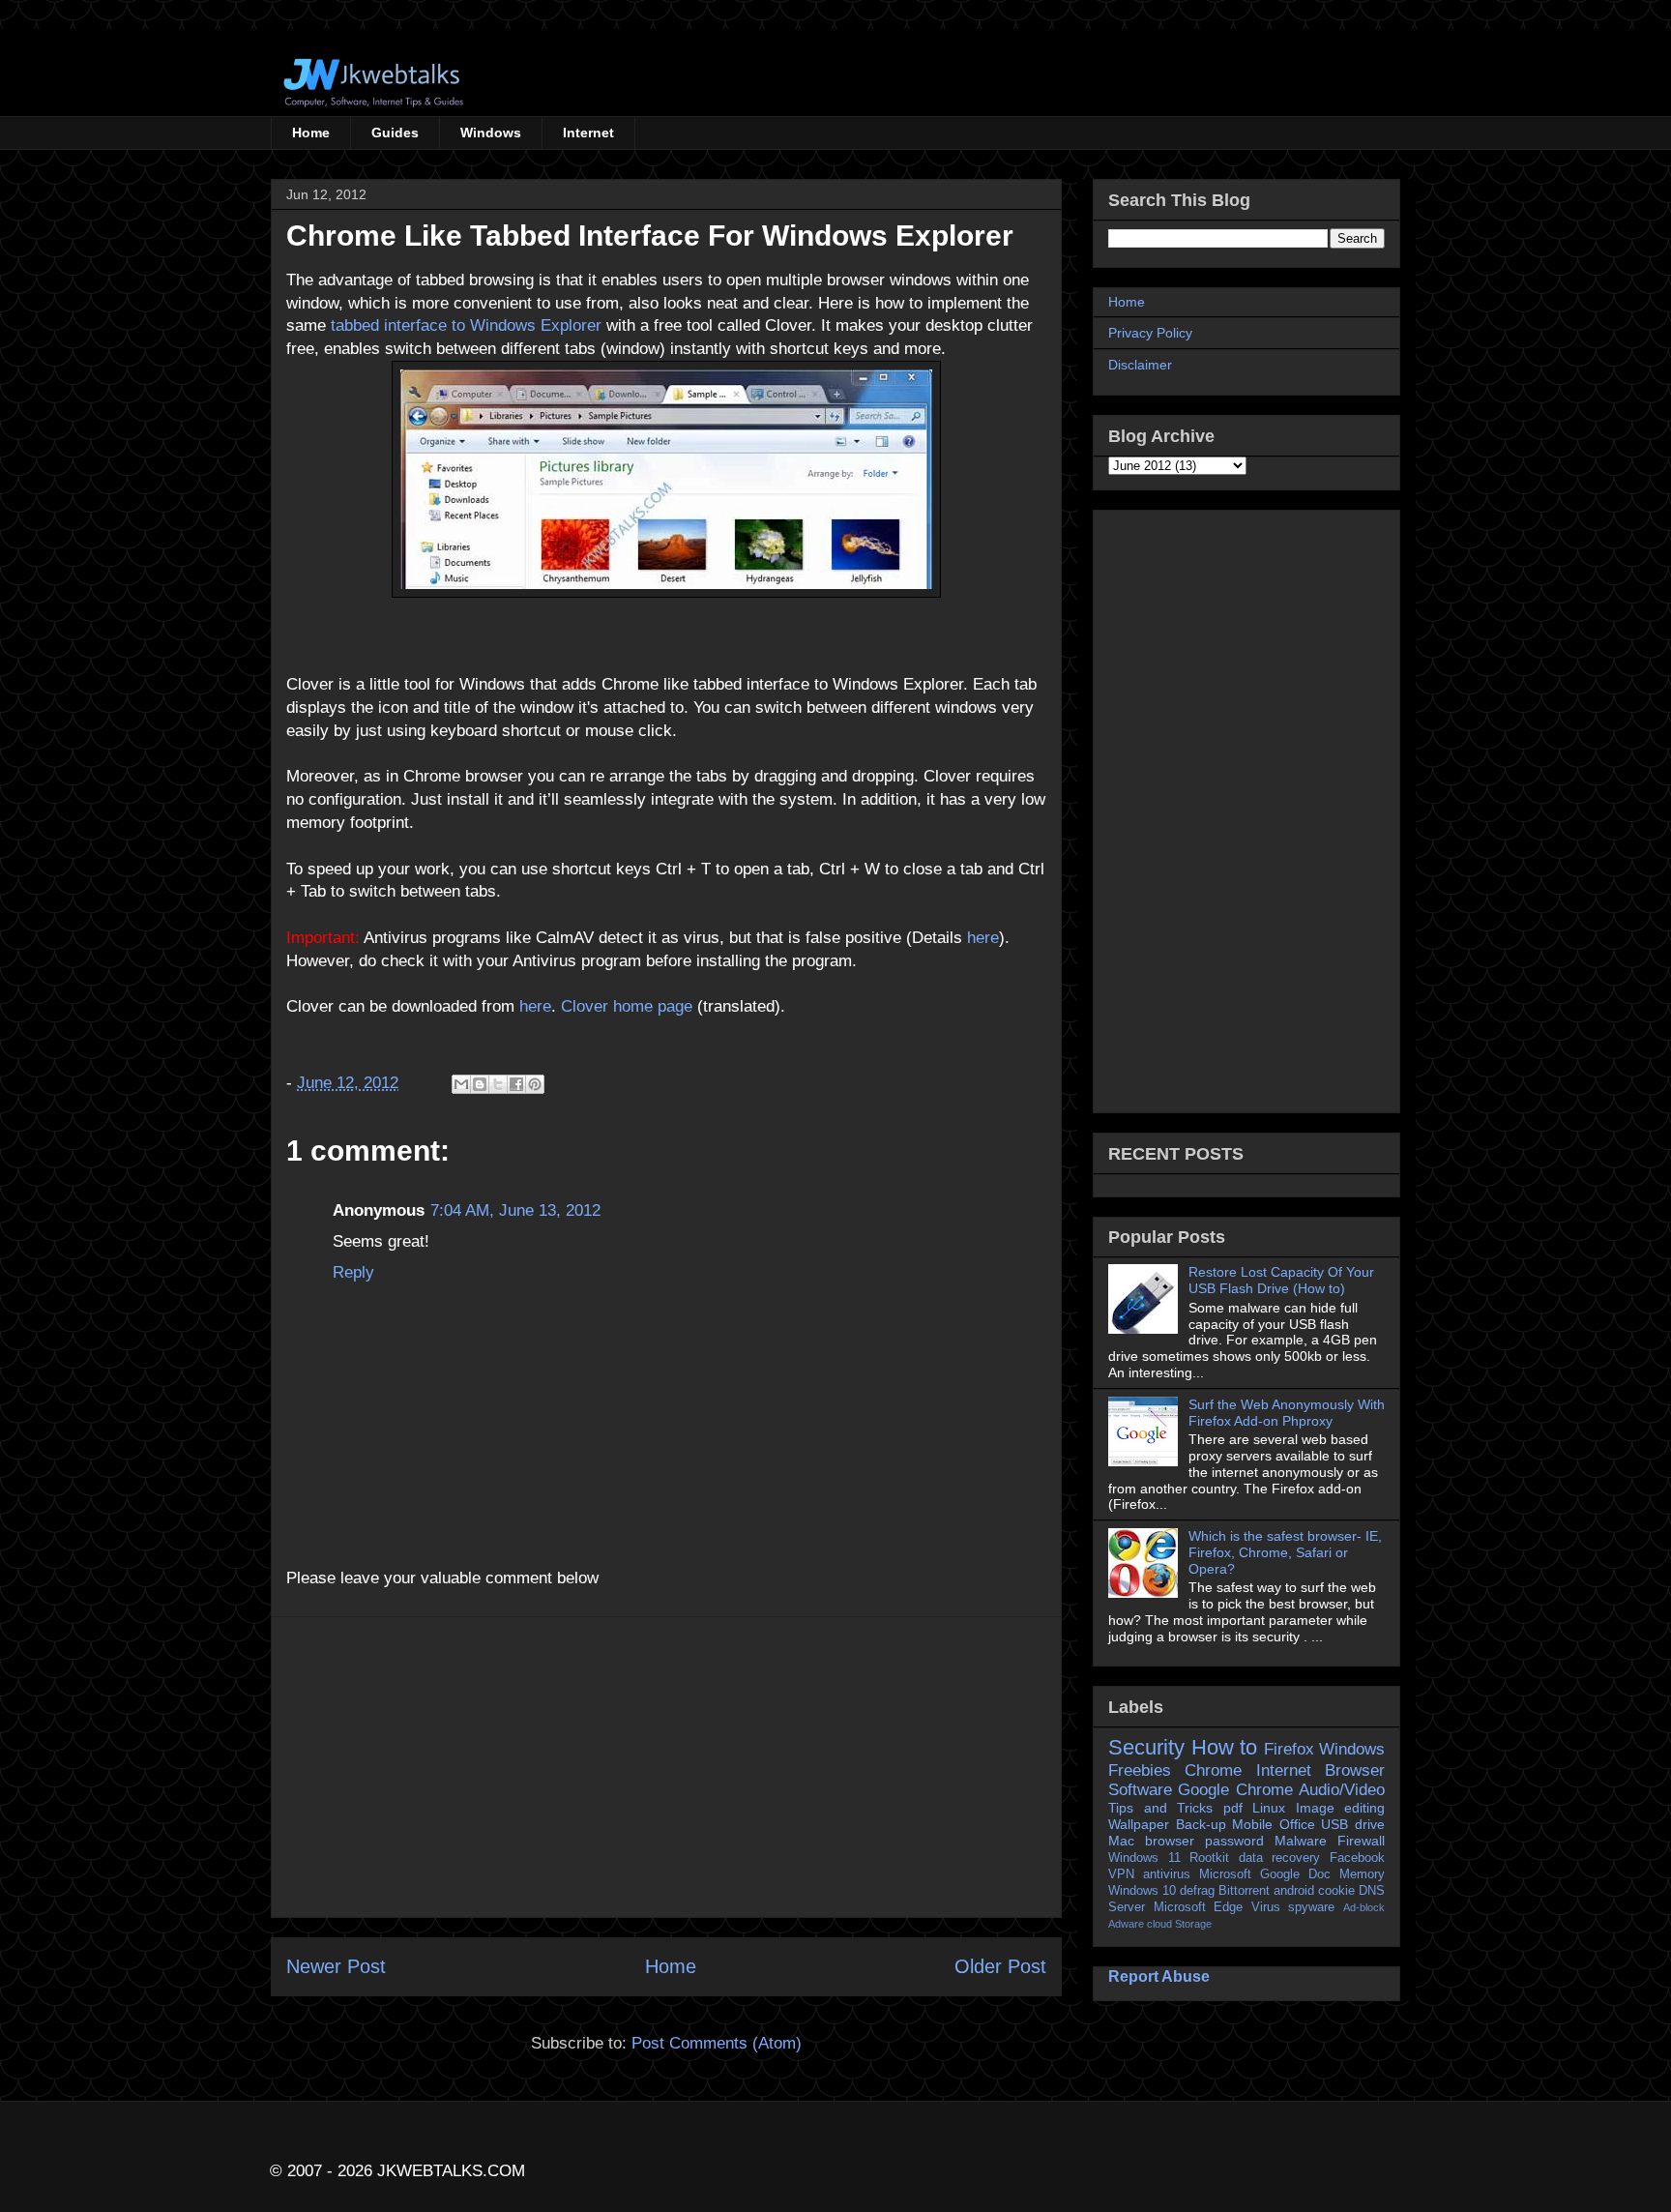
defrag (1197, 1891)
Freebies (1140, 1770)
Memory (1362, 1874)
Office (1297, 1824)
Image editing (1341, 1808)
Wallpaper (1139, 1824)
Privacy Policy (1150, 333)
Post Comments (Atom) (717, 2043)
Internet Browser (1320, 1770)
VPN (1121, 1874)
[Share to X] (498, 1084)
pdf (1233, 1808)
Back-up (1201, 1824)
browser (1170, 1841)
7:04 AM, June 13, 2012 (515, 1210)
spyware (1311, 1907)
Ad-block (1364, 1907)
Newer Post (336, 1966)
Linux (1269, 1808)
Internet (588, 133)
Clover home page (627, 1006)
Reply (353, 1272)
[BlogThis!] (480, 1084)
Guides (395, 133)
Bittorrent (1244, 1891)
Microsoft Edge (1199, 1907)
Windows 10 (1142, 1891)
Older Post (1000, 1966)
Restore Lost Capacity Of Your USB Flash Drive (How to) (1281, 1280)
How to (1225, 1747)
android (1294, 1891)
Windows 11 (1144, 1858)
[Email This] (461, 1084)
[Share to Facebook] (516, 1084)
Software (1140, 1790)
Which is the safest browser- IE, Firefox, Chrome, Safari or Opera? (1285, 1552)
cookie (1336, 1891)
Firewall (1361, 1841)
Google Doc (1295, 1874)
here (981, 938)
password (1234, 1841)
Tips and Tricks (1160, 1808)
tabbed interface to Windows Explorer (466, 325)
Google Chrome (1235, 1790)
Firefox (1289, 1749)
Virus (1266, 1907)
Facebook (1357, 1858)
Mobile (1252, 1824)
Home (311, 133)
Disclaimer (1140, 365)
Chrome (1213, 1770)
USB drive (1353, 1824)
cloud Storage (1179, 1924)
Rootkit (1209, 1858)
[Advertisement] (666, 1767)
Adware (1126, 1924)
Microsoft (1225, 1874)
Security (1146, 1747)
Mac (1121, 1841)
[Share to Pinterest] (535, 1084)
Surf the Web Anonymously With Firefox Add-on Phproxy (1287, 1413)
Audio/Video (1342, 1790)
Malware (1301, 1841)
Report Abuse (1159, 1976)
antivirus (1167, 1874)
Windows (491, 133)
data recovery (1280, 1858)
